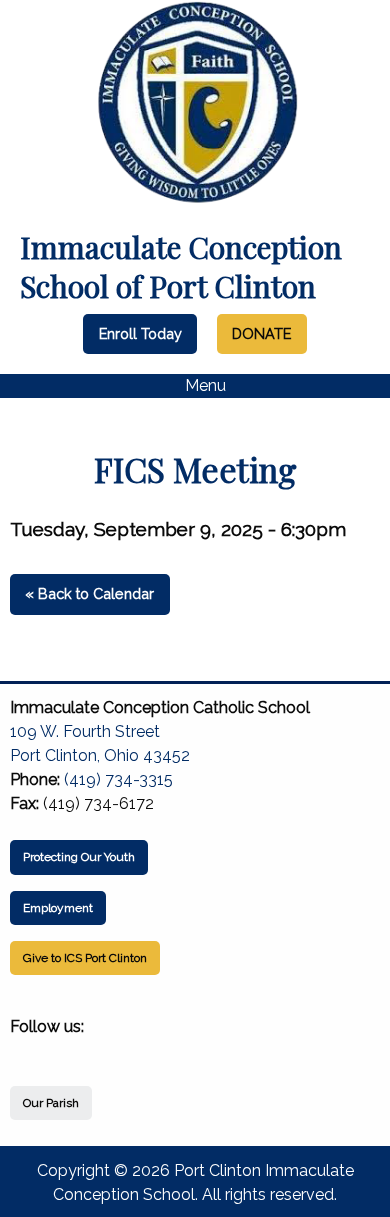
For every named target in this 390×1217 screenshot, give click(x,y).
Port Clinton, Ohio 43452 (100, 755)
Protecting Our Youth (79, 857)
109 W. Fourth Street (85, 731)
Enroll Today (140, 333)
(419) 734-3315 (118, 779)
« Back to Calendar (89, 593)
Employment (58, 908)
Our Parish (51, 1103)
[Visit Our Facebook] (26, 1050)
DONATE (261, 333)
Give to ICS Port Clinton (85, 958)
